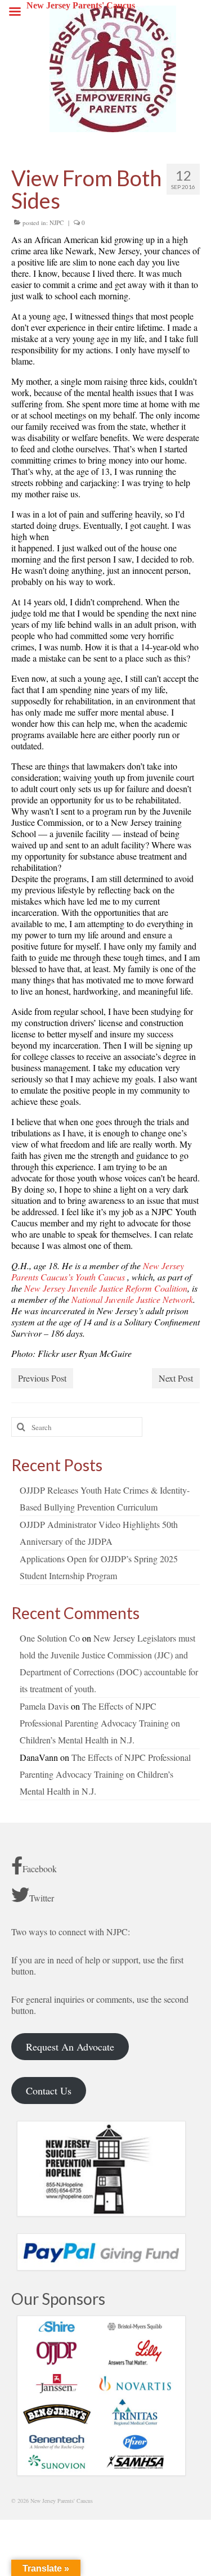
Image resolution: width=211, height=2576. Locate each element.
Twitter (42, 1898)
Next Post (176, 1378)
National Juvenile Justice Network (132, 1299)
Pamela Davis (44, 1706)
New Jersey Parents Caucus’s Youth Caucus (98, 1271)
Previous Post (42, 1378)
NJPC (57, 222)
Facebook (40, 1869)
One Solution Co (50, 1638)
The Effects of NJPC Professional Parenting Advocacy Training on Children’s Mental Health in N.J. (100, 1723)
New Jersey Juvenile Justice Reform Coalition (106, 1288)
